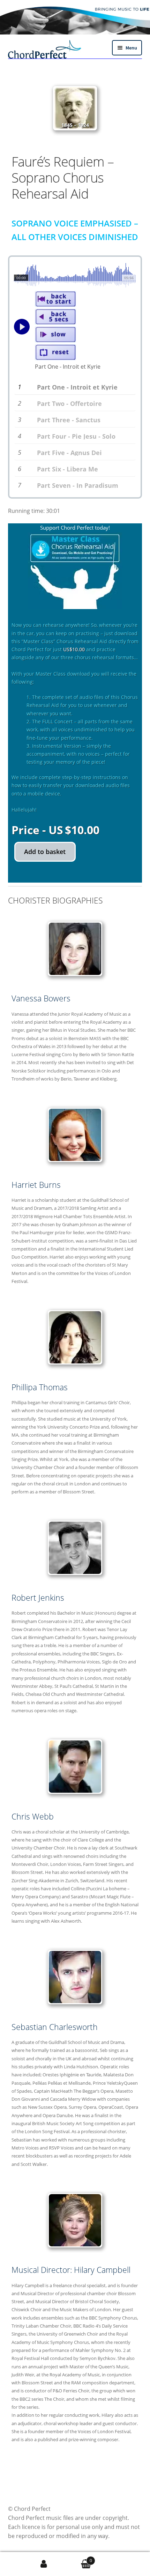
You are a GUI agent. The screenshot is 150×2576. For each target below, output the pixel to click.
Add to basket (45, 852)
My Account (44, 2564)
